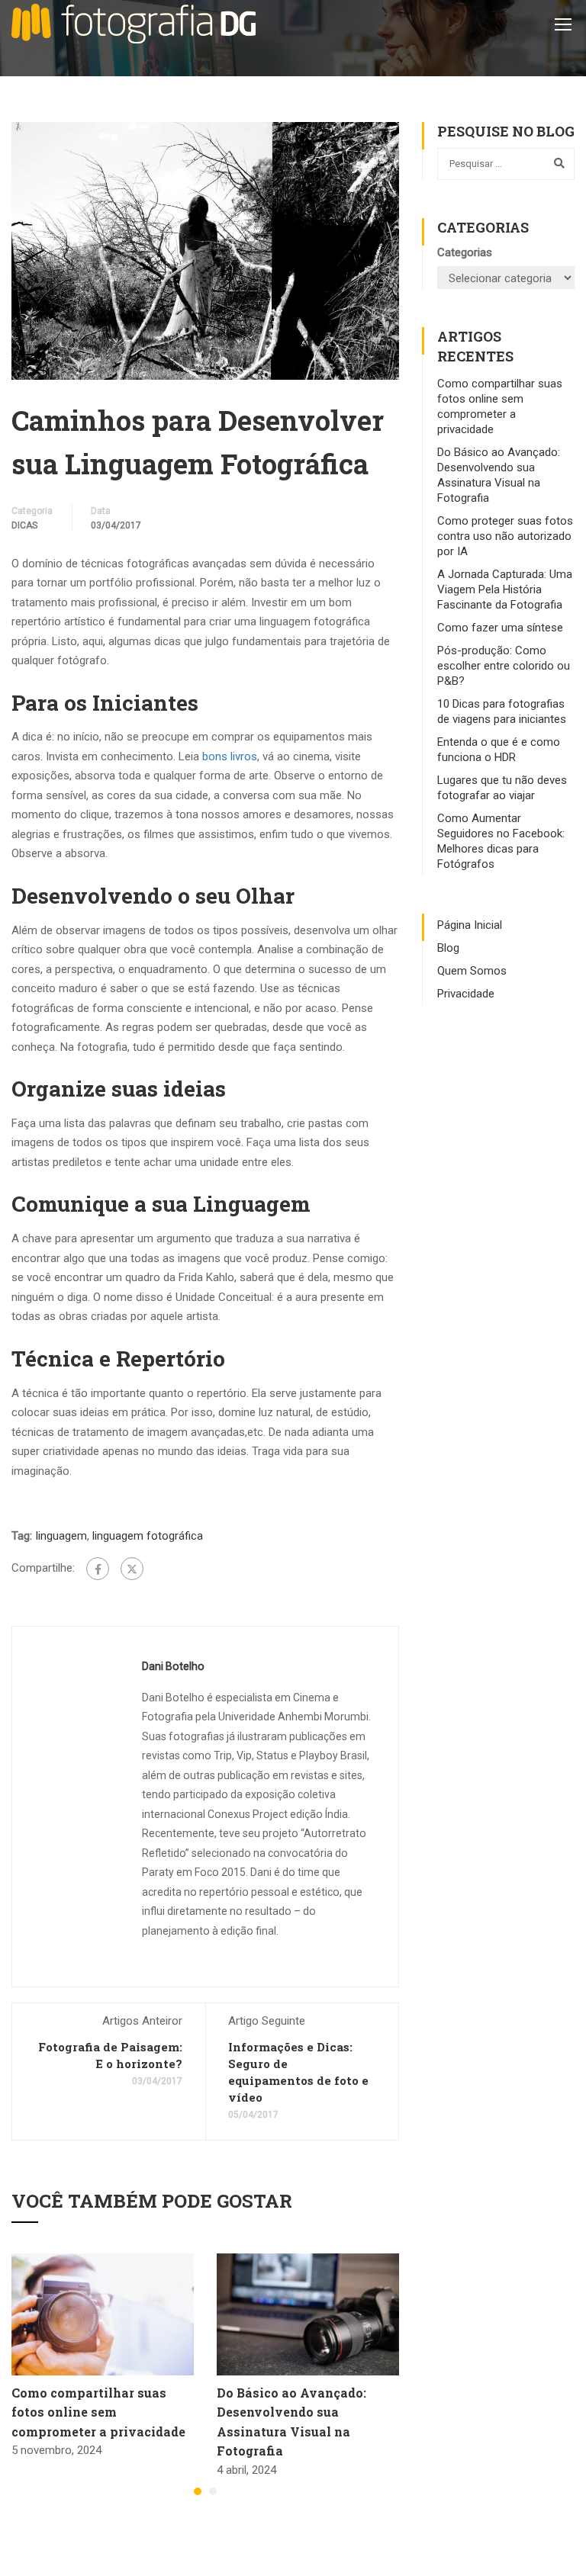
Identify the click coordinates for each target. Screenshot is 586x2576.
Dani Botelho (173, 1666)
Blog (448, 948)
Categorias (465, 252)
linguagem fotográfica (148, 1536)
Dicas (24, 525)
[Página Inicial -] (134, 24)
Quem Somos (472, 971)
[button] (198, 2491)
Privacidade (466, 994)
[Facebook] (98, 1569)
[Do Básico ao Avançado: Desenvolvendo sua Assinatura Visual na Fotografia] (308, 2314)
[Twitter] (132, 1569)
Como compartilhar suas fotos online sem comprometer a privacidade (98, 2412)
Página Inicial (470, 925)
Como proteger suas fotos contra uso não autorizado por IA (505, 536)
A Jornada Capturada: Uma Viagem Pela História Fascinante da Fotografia (505, 589)
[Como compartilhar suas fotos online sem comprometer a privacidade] (103, 2314)
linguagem (61, 1536)
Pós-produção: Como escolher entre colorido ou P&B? (504, 666)
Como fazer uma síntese (500, 628)
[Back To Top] (555, 2549)
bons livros (230, 756)
